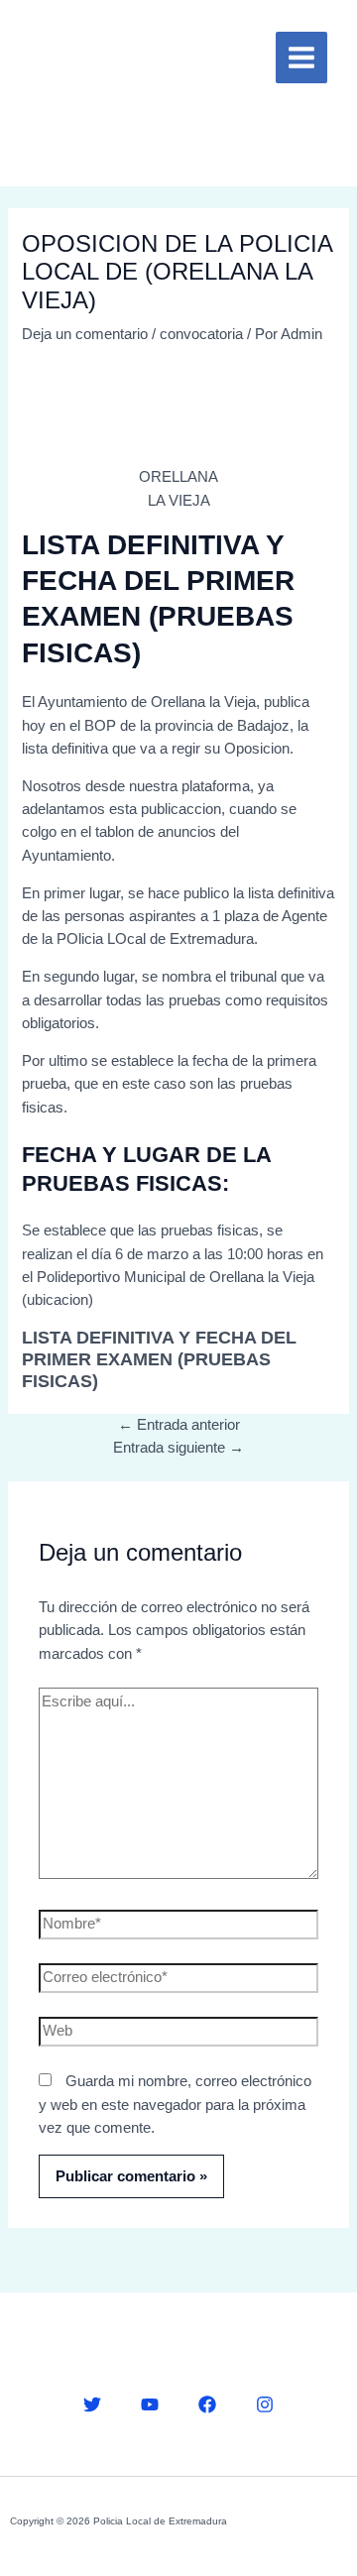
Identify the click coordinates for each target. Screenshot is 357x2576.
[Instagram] (265, 2404)
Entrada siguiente (178, 1448)
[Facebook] (207, 2404)
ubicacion (58, 1300)
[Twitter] (92, 2404)
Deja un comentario (85, 334)
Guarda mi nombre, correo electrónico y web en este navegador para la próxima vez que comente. (175, 2105)
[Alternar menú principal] (301, 58)
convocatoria (201, 334)
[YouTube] (150, 2404)
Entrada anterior (179, 1425)
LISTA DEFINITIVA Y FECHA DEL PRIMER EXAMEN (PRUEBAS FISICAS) (159, 1359)
